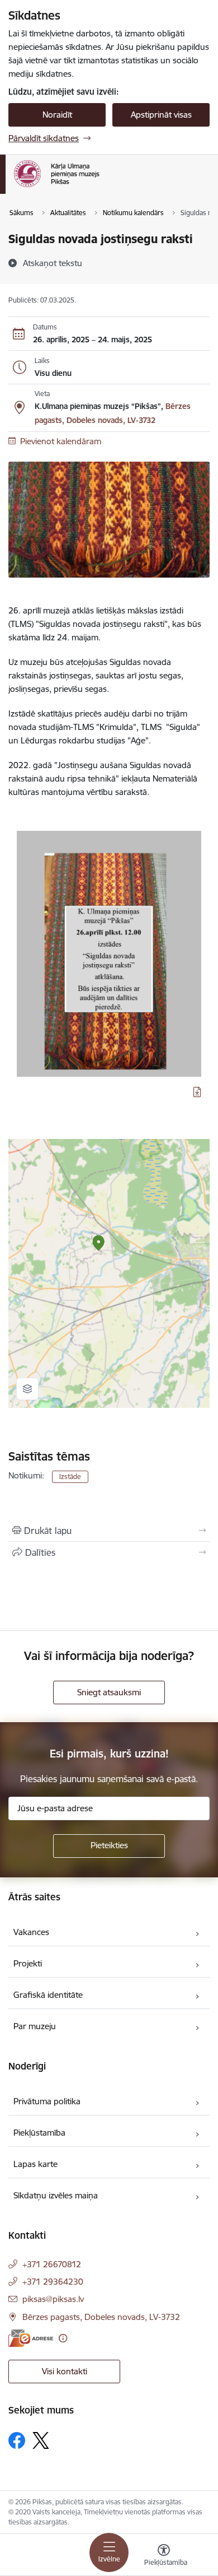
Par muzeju (35, 2026)
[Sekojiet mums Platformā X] (41, 2440)
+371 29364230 (53, 2282)
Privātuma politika (47, 2101)
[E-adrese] (31, 2338)
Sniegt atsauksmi (109, 1692)
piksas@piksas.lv (53, 2299)
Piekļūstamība (39, 2133)
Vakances (31, 1932)
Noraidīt (57, 115)
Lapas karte (35, 2164)
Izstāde (70, 1477)
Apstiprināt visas (161, 115)
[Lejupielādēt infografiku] (197, 1092)
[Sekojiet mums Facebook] (17, 2440)
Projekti (28, 1963)
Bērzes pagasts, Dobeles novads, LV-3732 (101, 2317)
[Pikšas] (99, 187)
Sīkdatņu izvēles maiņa (56, 2195)
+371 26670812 (52, 2264)
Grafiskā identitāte (48, 1995)
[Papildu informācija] (63, 2338)
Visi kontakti (65, 2371)
